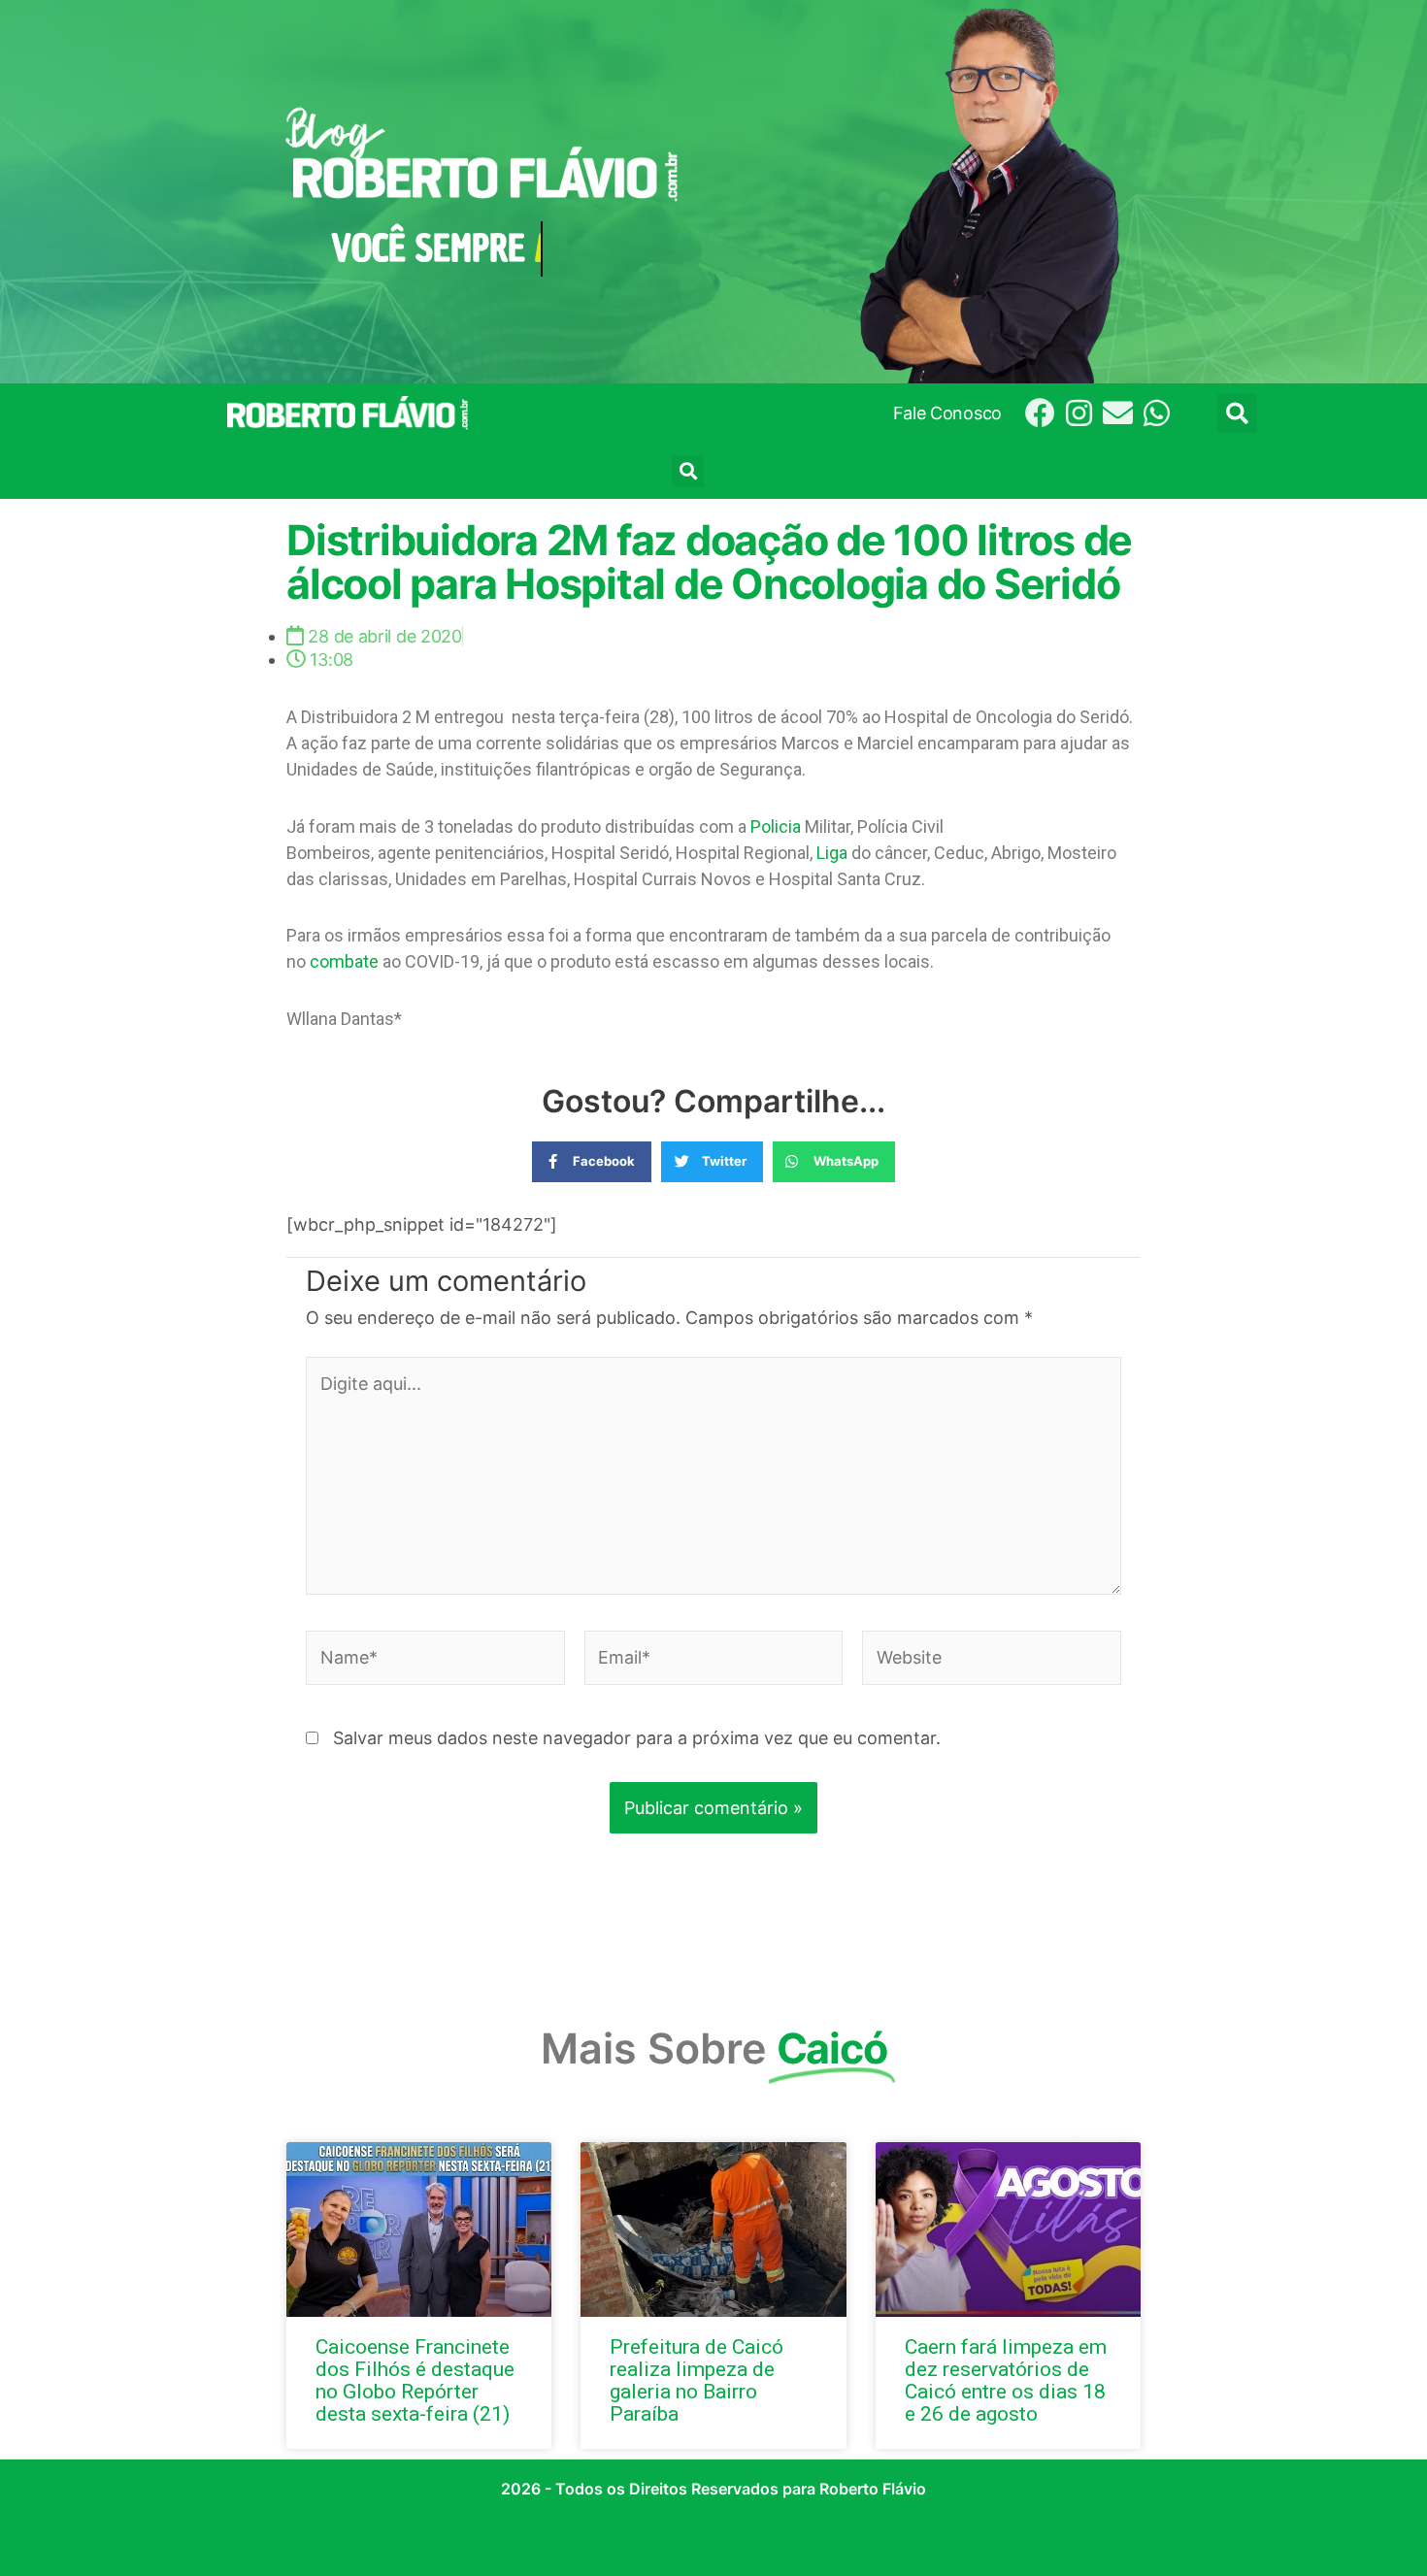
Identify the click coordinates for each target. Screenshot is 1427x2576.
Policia (776, 826)
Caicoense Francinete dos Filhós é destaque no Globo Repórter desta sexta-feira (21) (415, 2380)
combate (344, 961)
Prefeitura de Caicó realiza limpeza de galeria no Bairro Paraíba (697, 2380)
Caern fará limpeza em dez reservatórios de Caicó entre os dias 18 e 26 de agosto (1006, 2380)
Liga (832, 853)
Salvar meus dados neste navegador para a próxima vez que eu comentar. (637, 1738)
